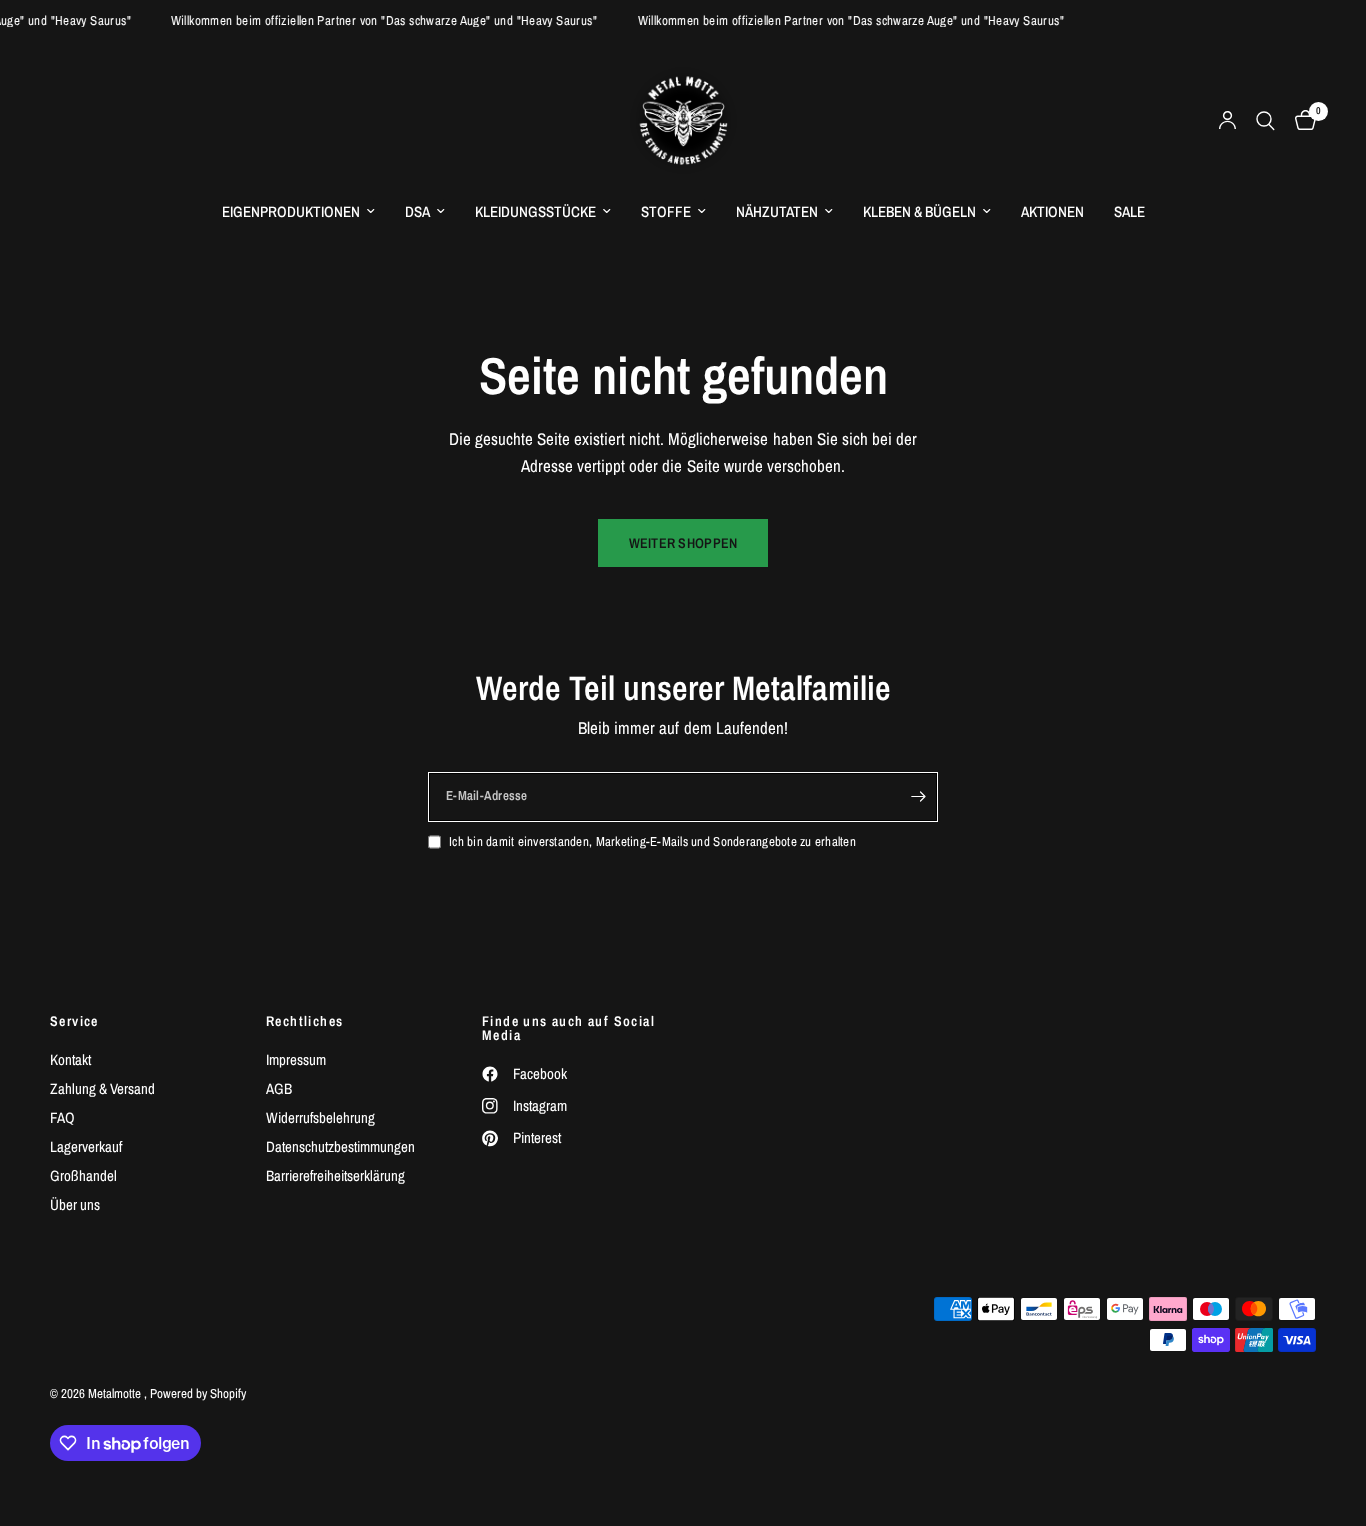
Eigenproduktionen (291, 211)
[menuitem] (298, 212)
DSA (417, 211)
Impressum (296, 1059)
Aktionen (1052, 211)
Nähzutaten (777, 211)
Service (74, 1021)
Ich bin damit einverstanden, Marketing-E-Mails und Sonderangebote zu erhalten (652, 841)
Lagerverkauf (86, 1146)
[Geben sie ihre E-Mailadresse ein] (918, 797)
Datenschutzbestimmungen (340, 1146)
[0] (1300, 120)
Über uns (75, 1204)
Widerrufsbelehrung (320, 1117)
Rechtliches (304, 1021)
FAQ (62, 1117)
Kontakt (70, 1059)
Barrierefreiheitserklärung (335, 1175)
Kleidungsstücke (535, 211)
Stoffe (666, 211)
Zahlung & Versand (102, 1088)
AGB (279, 1088)
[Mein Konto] (1227, 120)
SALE (1129, 211)
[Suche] (1265, 120)
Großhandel (83, 1175)
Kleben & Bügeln (919, 211)
